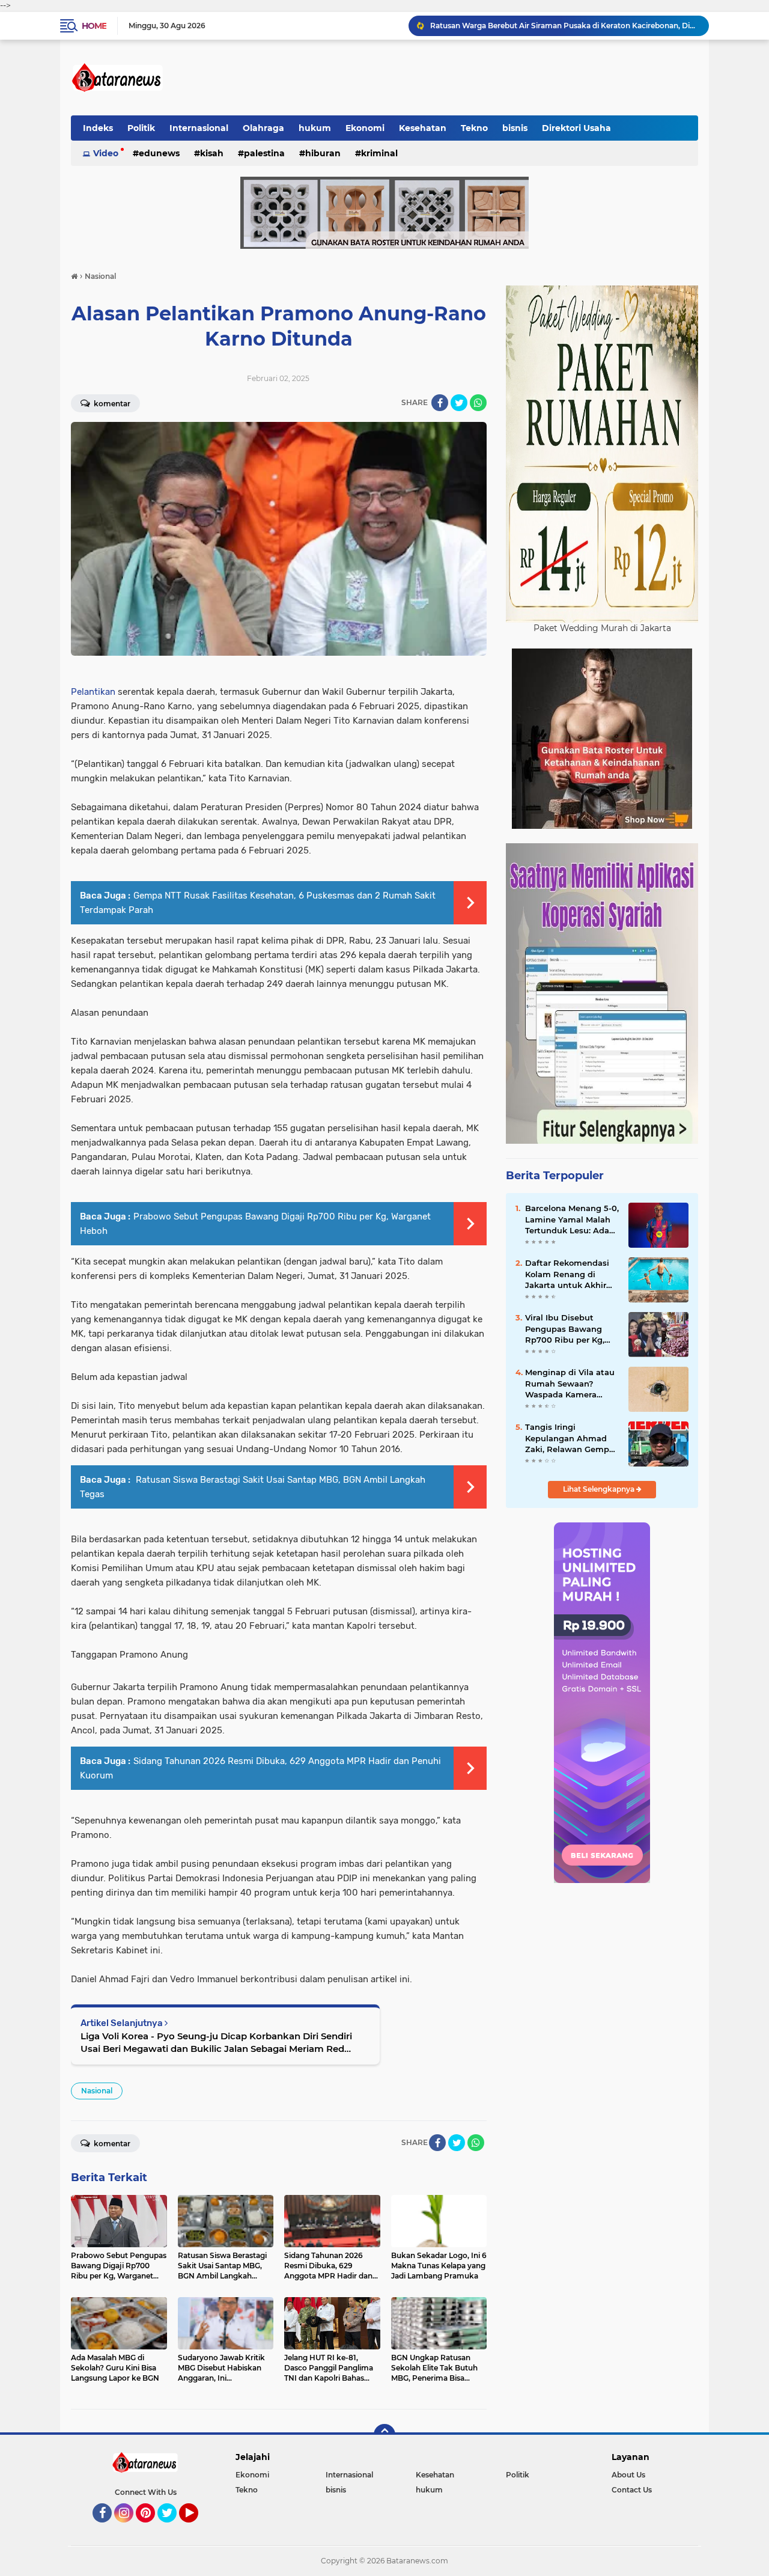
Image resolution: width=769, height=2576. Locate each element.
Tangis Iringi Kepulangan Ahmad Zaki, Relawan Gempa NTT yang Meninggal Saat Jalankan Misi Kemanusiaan (570, 1438)
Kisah (212, 153)
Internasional (199, 128)
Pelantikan (93, 692)
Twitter (172, 2528)
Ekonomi (365, 128)
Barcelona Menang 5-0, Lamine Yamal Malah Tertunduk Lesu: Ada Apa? (572, 1219)
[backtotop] (384, 2435)
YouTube (197, 2528)
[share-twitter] (459, 403)
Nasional (97, 2091)
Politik (141, 128)
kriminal (379, 153)
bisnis (515, 128)
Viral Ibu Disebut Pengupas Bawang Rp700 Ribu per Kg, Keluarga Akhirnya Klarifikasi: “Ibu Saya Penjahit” (567, 1329)
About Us (628, 2475)
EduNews (159, 153)
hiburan (323, 153)
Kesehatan (423, 128)
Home (94, 26)
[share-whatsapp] (478, 403)
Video (106, 153)
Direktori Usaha (576, 128)
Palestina (264, 153)
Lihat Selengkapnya (600, 1489)
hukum (315, 128)
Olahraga (263, 128)
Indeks (98, 128)
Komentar (111, 404)
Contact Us (632, 2490)
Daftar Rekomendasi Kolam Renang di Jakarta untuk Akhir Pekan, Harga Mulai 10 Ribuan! (570, 1274)
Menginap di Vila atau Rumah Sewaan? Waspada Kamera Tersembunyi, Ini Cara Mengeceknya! (570, 1384)
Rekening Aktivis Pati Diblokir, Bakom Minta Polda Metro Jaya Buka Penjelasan (564, 26)
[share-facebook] (440, 403)
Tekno (474, 128)
